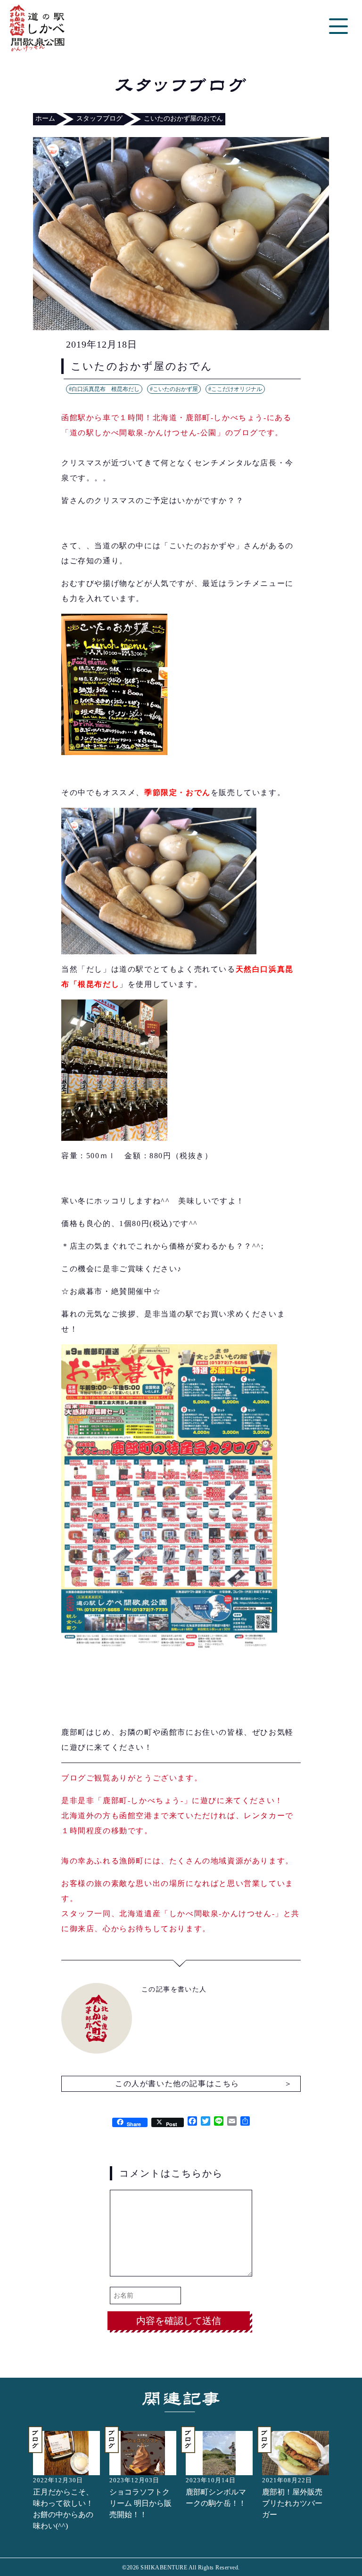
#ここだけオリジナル (235, 389)
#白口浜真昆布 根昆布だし (104, 389)
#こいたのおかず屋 (174, 389)
